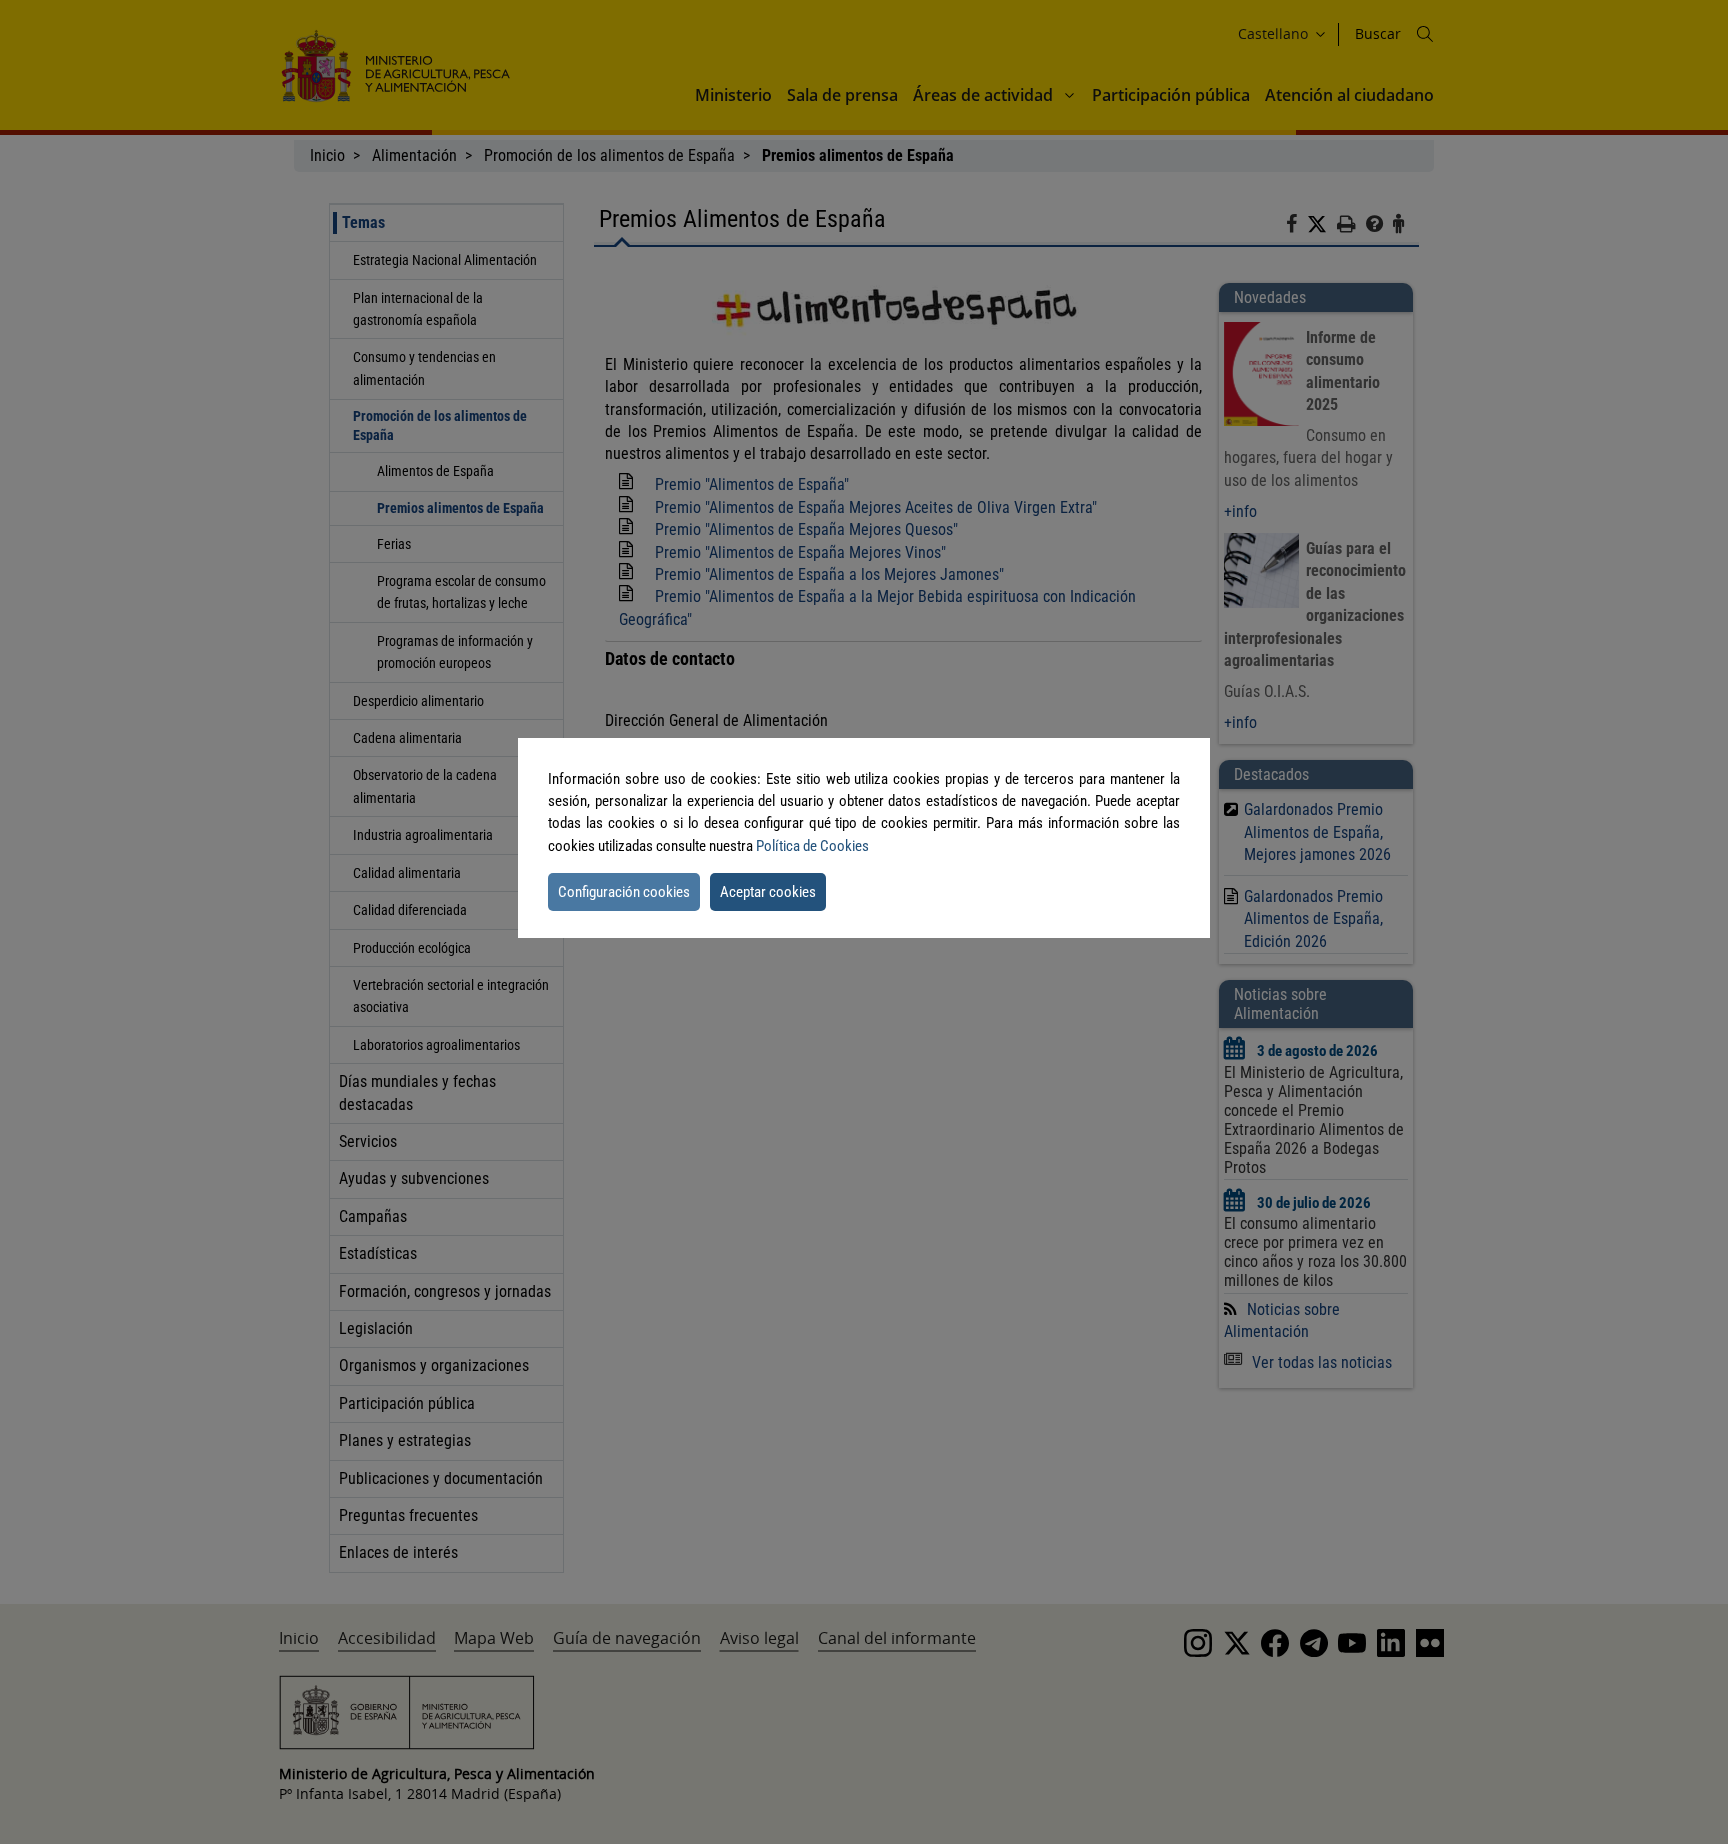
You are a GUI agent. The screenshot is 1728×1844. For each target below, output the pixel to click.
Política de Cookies (812, 846)
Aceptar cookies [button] (768, 892)
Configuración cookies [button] (624, 892)
